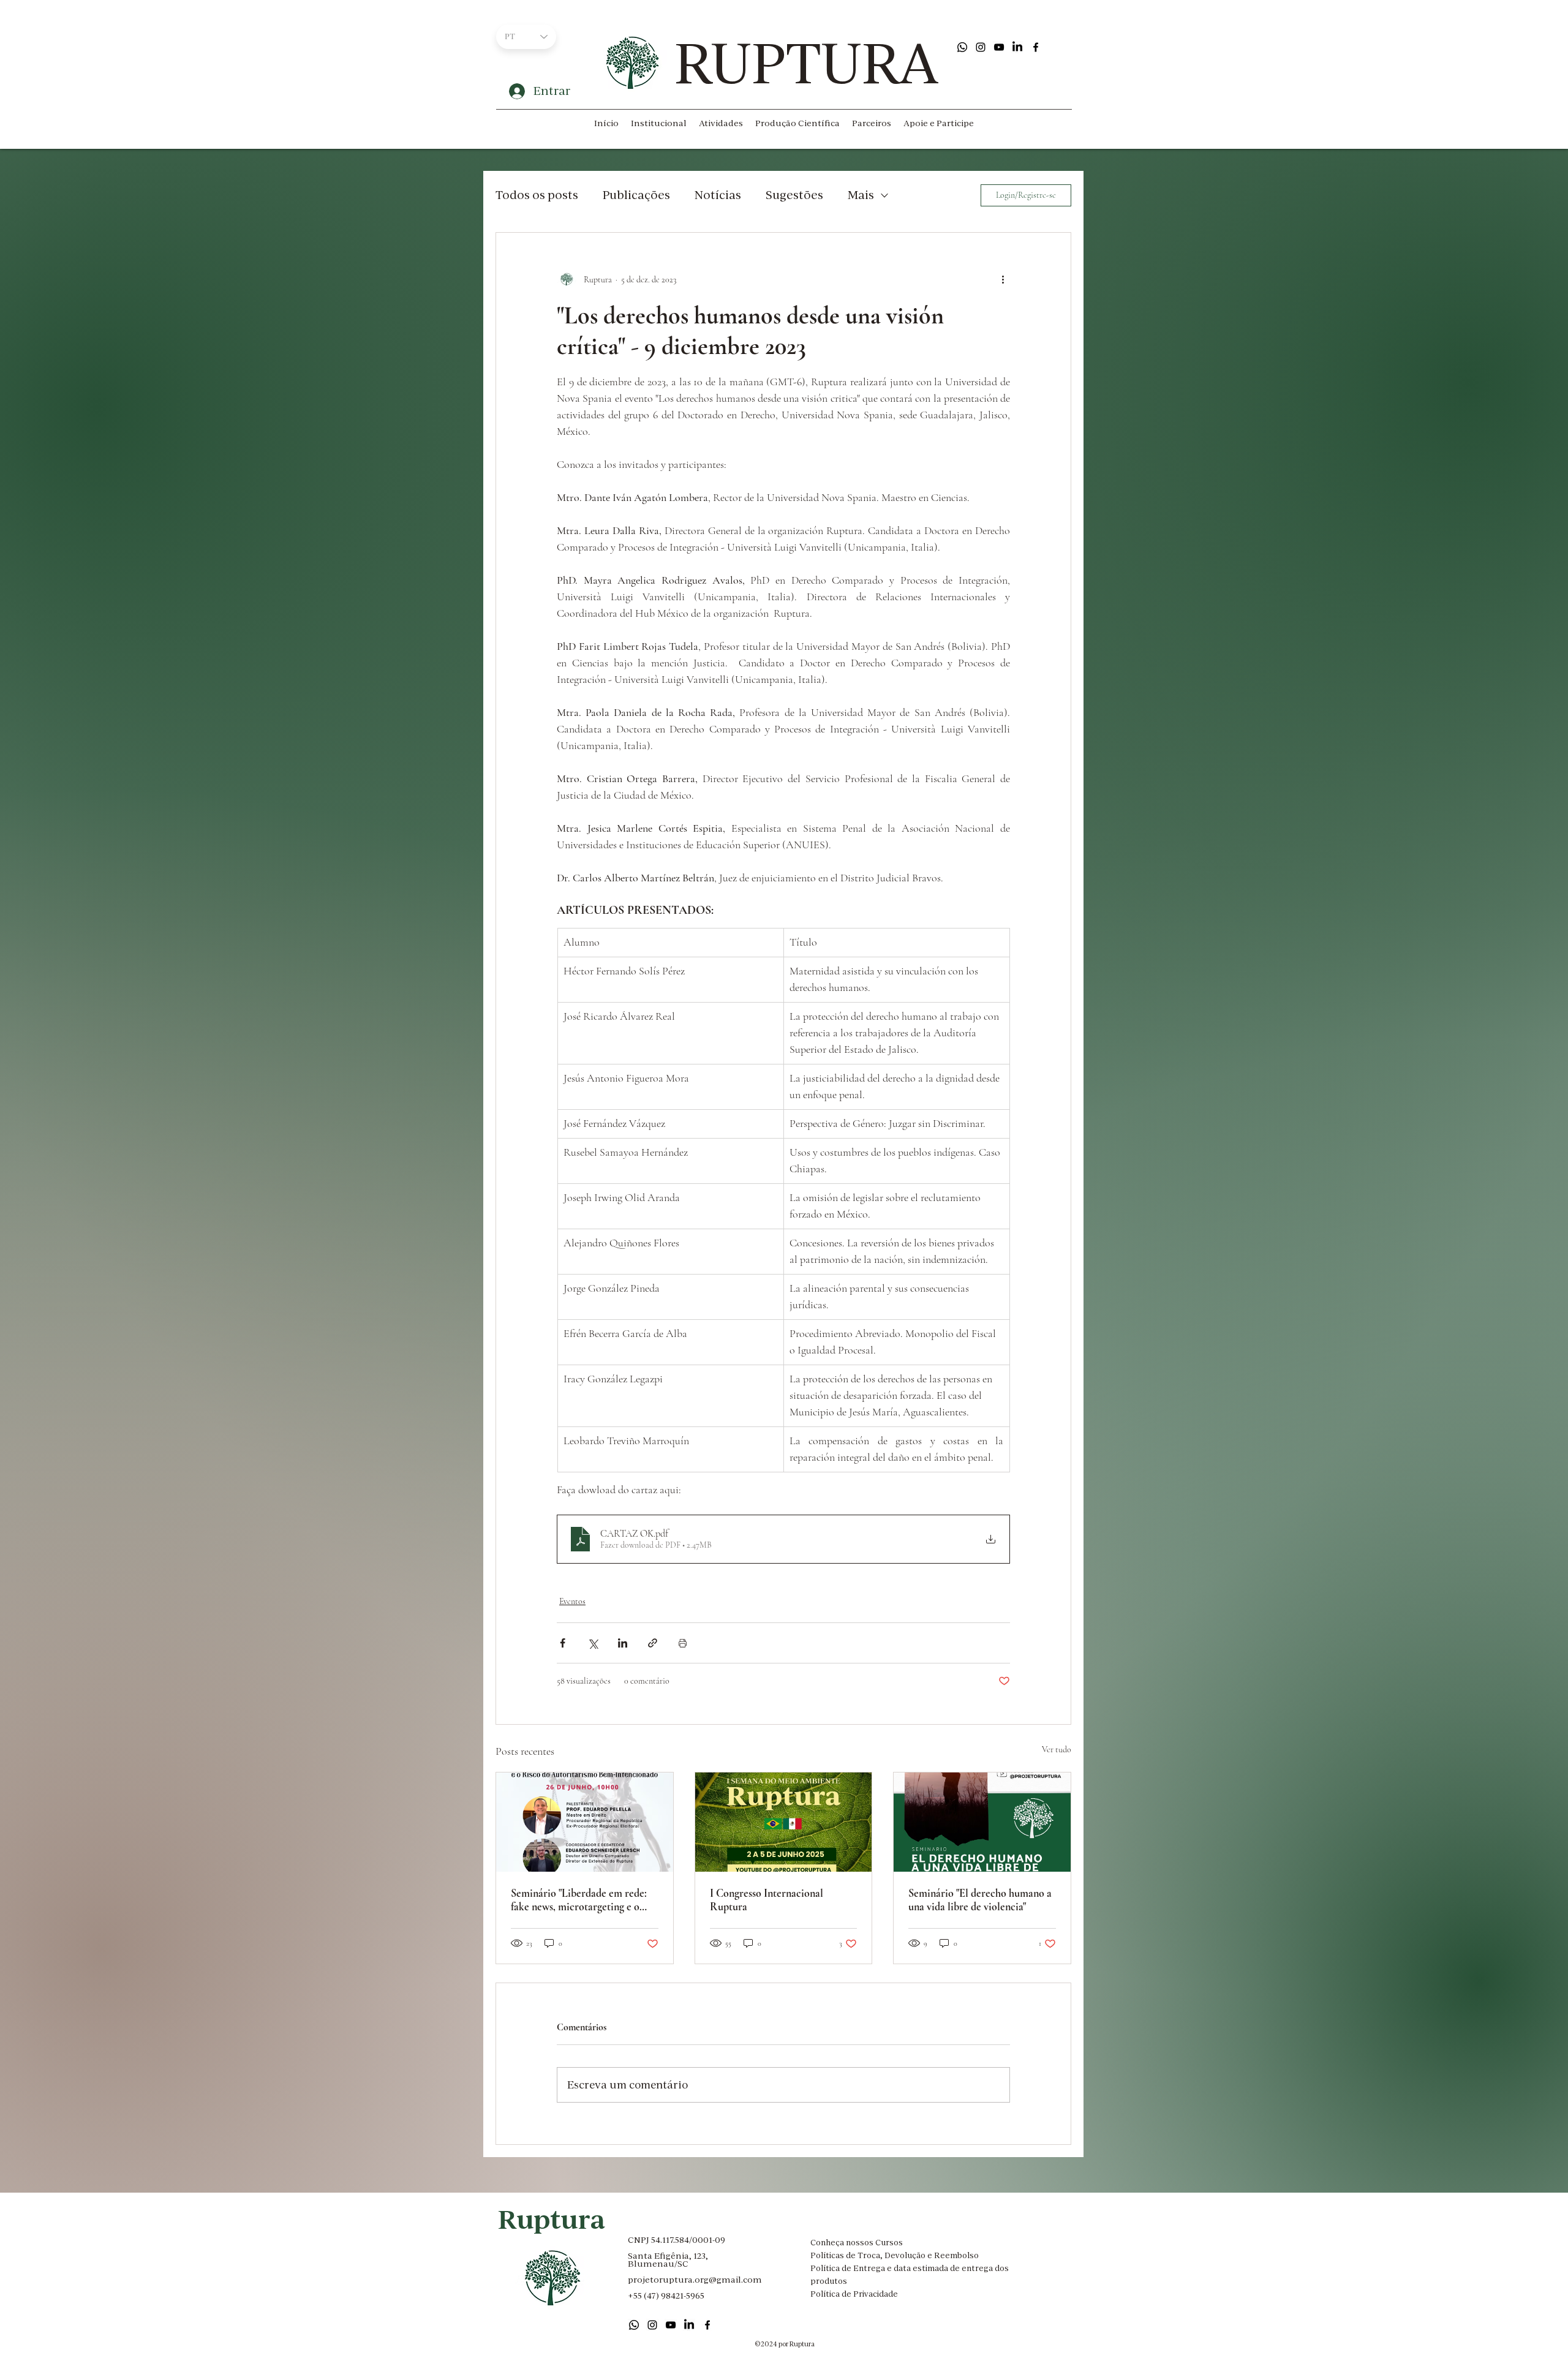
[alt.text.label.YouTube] (999, 47)
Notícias (718, 195)
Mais (861, 195)
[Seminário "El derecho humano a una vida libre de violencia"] (982, 1822)
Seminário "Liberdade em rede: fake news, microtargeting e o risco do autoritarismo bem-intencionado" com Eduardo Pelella (579, 1900)
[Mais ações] (1003, 279)
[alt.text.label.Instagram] (981, 47)
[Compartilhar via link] (653, 1643)
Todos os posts (537, 195)
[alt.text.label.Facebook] (1036, 47)
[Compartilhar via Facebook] (563, 1643)
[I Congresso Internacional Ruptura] (784, 1822)
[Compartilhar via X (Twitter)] (593, 1643)
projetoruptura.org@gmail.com (695, 2280)
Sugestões (794, 195)
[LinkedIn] (1017, 47)
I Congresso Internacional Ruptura (767, 1900)
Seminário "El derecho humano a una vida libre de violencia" (980, 1900)
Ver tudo (1057, 1750)
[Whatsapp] (962, 47)
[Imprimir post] (683, 1643)
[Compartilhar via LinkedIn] (623, 1643)
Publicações (636, 195)
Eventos (572, 1601)
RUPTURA (806, 63)
